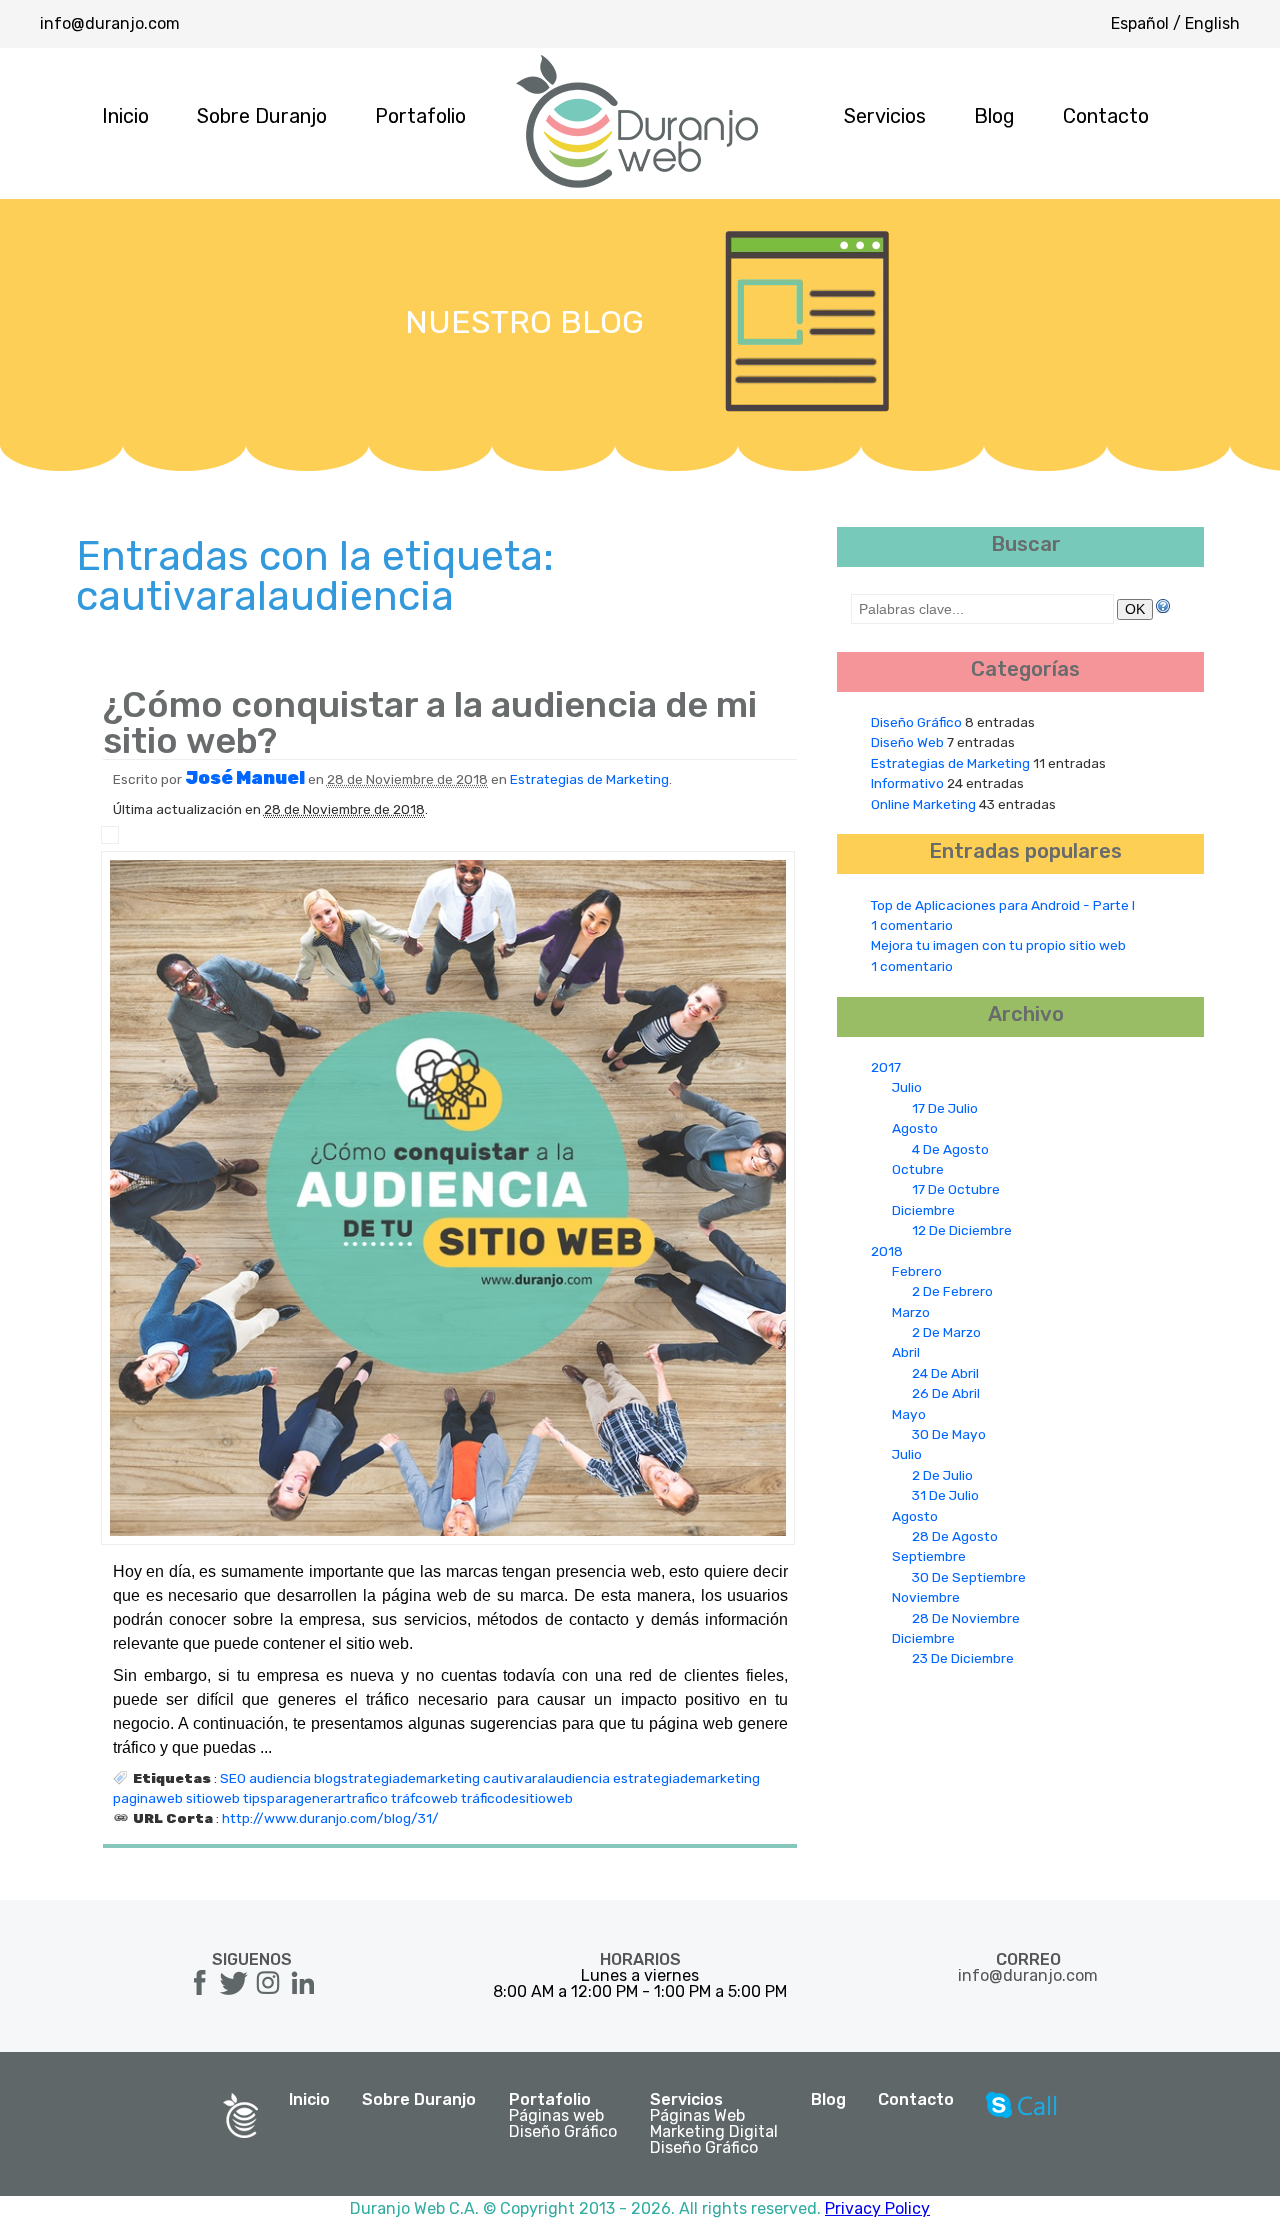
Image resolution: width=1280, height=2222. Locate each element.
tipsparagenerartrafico (315, 1798)
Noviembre (926, 1597)
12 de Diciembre (962, 1230)
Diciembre (923, 1210)
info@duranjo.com (110, 23)
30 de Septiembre (969, 1577)
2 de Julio (942, 1475)
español (1140, 23)
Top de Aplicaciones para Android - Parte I (1003, 905)
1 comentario (912, 925)
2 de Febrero (952, 1291)
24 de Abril (945, 1373)
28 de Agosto (955, 1536)
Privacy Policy (877, 2208)
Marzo (911, 1312)
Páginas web (556, 2116)
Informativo (907, 783)
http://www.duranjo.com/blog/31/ (330, 1818)
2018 (887, 1251)
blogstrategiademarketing (397, 1778)
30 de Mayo (949, 1434)
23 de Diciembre (963, 1658)
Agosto (915, 1128)
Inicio (125, 116)
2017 (886, 1067)
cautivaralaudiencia (546, 1778)
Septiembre (929, 1556)
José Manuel (245, 778)
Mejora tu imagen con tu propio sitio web (998, 945)
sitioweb (213, 1798)
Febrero (917, 1271)
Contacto (1106, 116)
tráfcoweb (424, 1798)
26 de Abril (946, 1393)
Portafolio (420, 116)
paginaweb (148, 1798)
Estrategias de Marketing (589, 779)
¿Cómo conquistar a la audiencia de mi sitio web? (430, 722)
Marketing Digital (714, 2132)
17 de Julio (945, 1108)
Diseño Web (907, 742)
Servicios (885, 116)
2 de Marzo (946, 1332)
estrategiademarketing (686, 1778)
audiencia (280, 1778)
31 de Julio (945, 1495)
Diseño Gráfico (916, 722)
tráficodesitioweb (517, 1798)
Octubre (918, 1169)
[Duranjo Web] (638, 183)
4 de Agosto (950, 1149)
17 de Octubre (956, 1189)
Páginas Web (697, 2116)
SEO (233, 1778)
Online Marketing (923, 804)
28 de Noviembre (966, 1618)
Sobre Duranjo (262, 116)
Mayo (909, 1414)
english (1212, 23)
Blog (994, 116)
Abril (906, 1352)
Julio (907, 1087)
